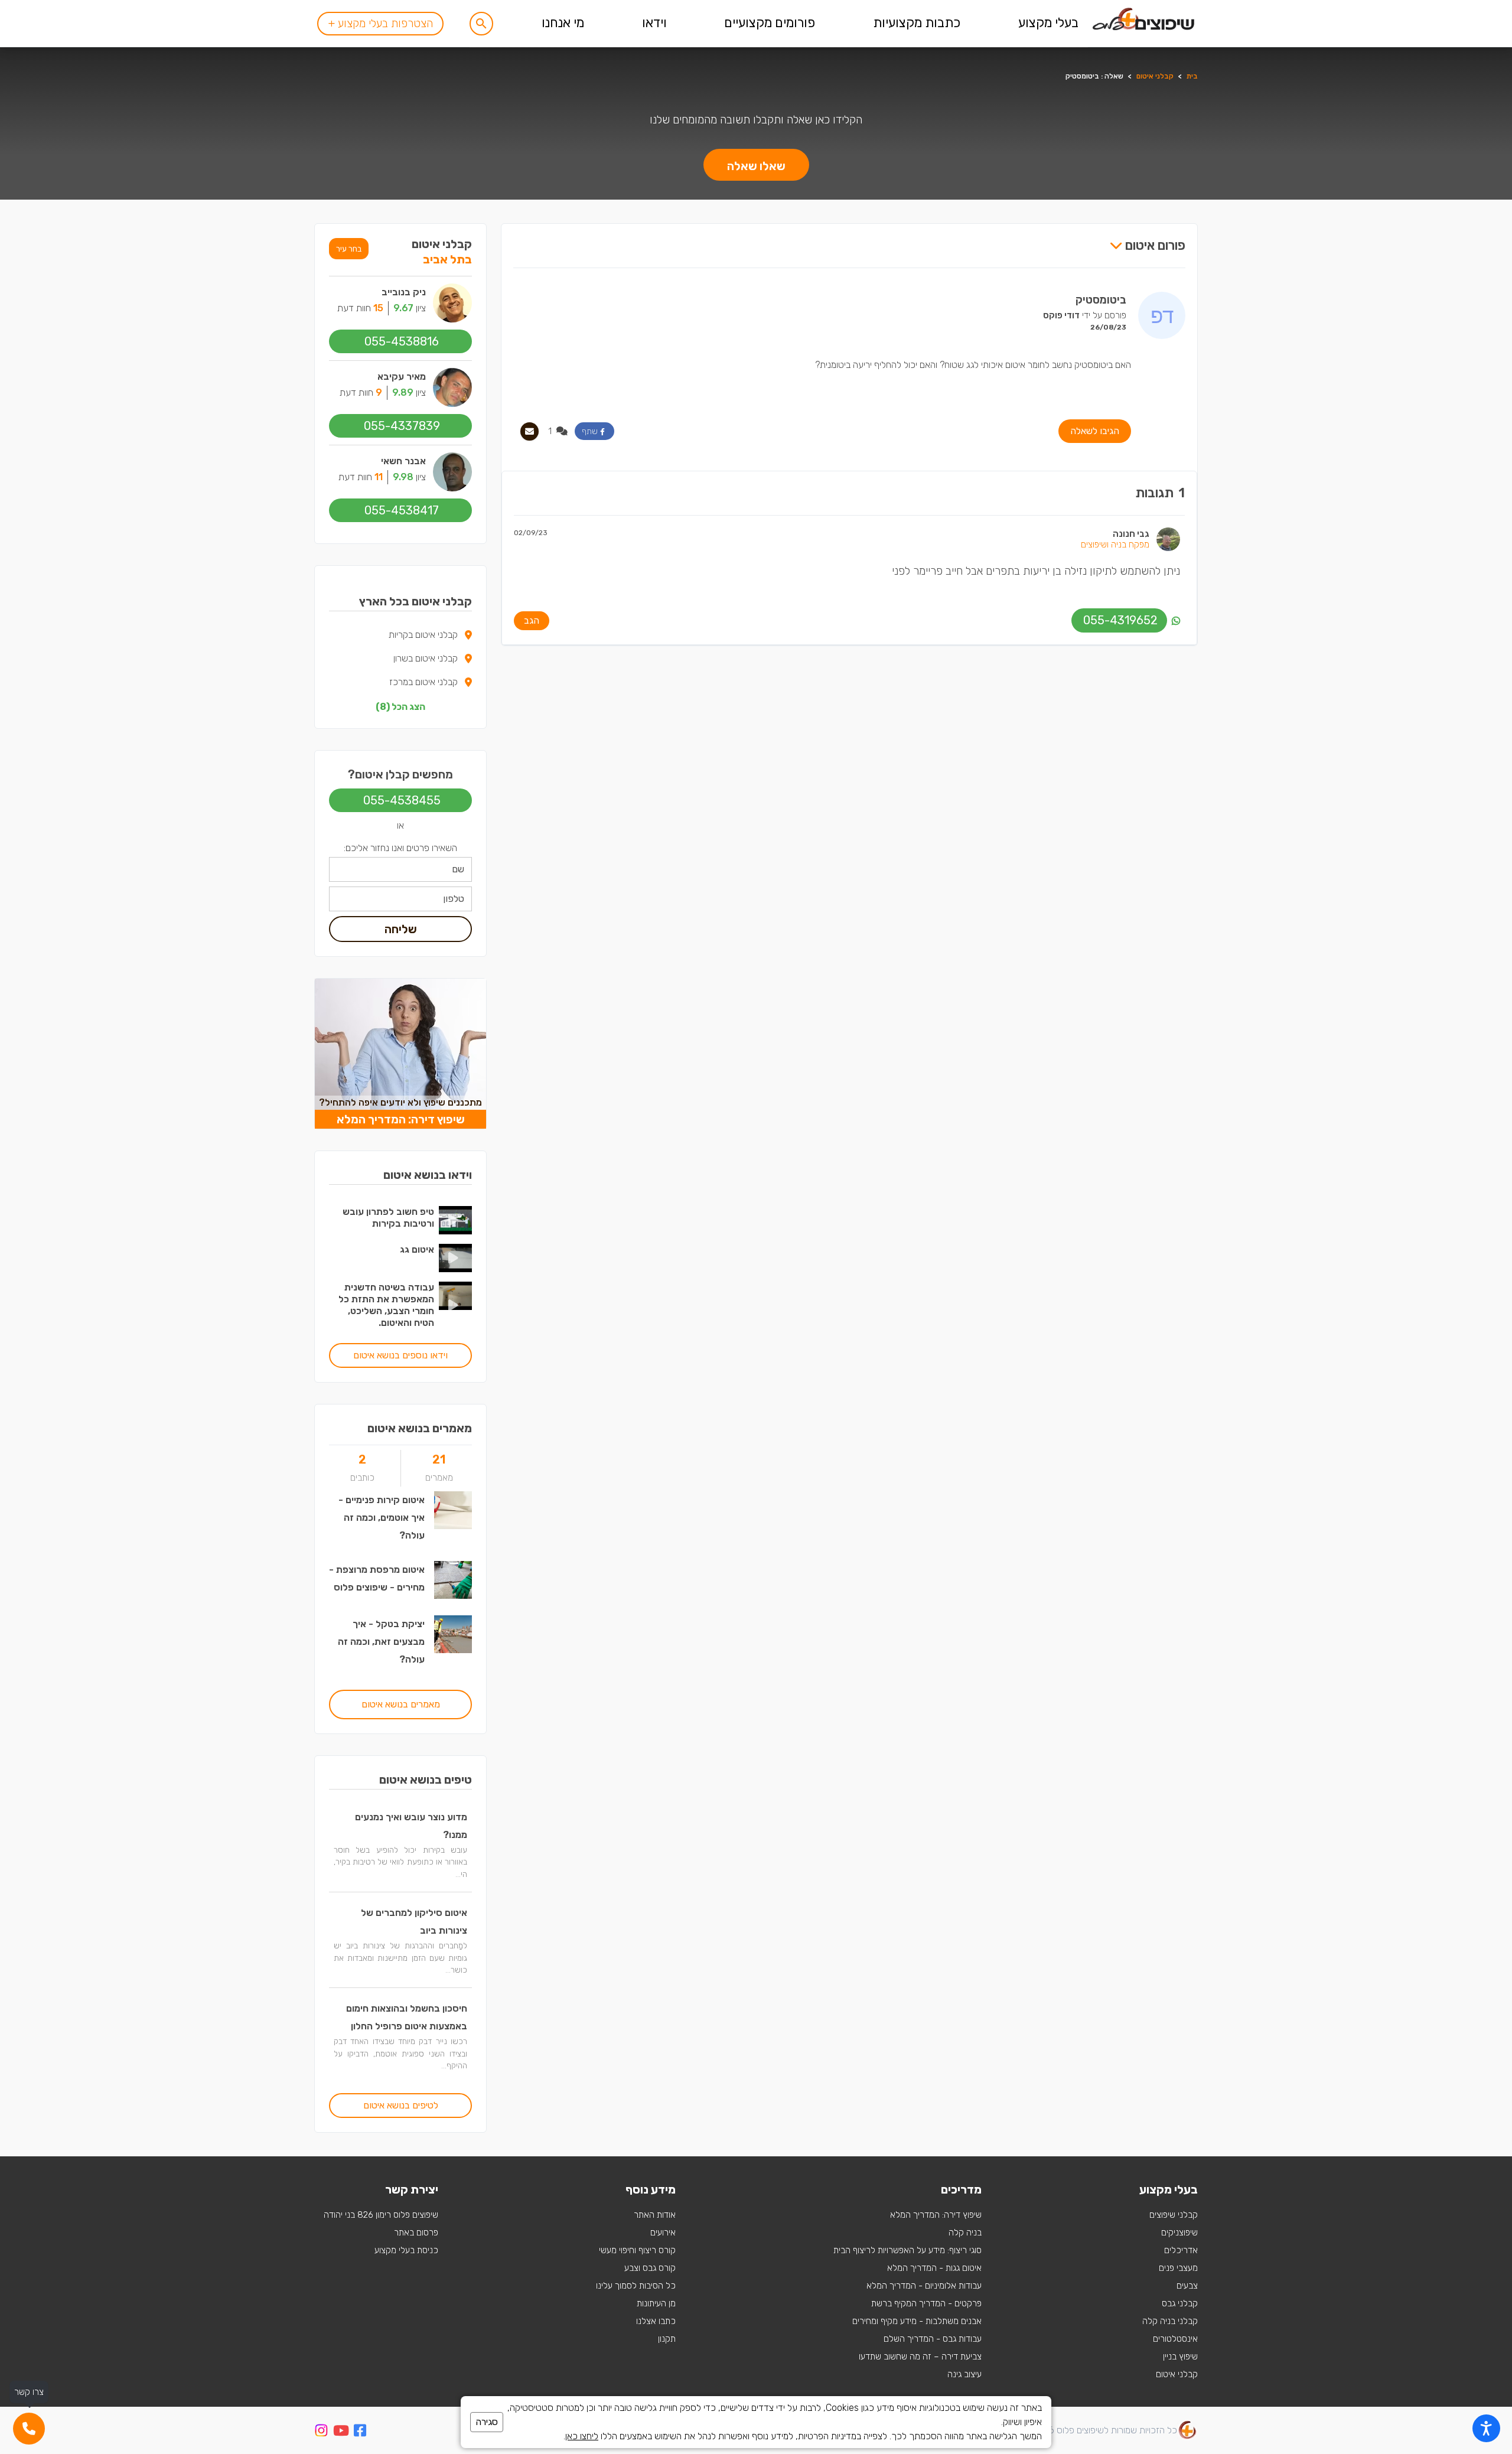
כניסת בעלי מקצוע (406, 2250)
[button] (481, 24)
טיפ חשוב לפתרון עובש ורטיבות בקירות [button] (388, 1218)
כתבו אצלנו (656, 2321)
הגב (532, 620)
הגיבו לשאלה (1095, 431)
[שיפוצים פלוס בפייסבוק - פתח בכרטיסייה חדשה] (360, 2432)
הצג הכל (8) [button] (400, 707)
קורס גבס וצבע (650, 2268)
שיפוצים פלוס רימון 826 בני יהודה (381, 2215)
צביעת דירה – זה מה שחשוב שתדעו (920, 2357)
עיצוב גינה (964, 2374)
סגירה (487, 2422)
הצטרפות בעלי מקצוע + (380, 23)
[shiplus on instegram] (321, 2430)
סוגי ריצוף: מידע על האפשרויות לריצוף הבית (907, 2250)
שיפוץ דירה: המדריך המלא (936, 2215)
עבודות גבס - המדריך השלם (933, 2339)
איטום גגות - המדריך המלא (934, 2268)
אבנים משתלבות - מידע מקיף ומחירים (917, 2321)
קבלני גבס (1180, 2303)
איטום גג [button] (417, 1249)
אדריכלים (1181, 2250)
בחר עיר (349, 249)
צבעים (1187, 2286)
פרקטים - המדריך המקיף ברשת (926, 2303)
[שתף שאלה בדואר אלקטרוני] (529, 431)
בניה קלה (965, 2233)
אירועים (663, 2233)
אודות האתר (655, 2215)
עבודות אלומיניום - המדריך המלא (924, 2286)
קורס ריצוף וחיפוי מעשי (637, 2250)
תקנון (667, 2339)
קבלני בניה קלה (1170, 2321)
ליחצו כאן (582, 2436)
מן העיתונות (656, 2303)
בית (1192, 76)
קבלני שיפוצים (1174, 2215)
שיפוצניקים (1179, 2233)
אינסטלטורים (1175, 2339)
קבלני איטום (1155, 76)
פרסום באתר (416, 2233)
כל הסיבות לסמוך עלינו (636, 2286)
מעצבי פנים (1178, 2268)
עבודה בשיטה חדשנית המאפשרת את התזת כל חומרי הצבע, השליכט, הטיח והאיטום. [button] (386, 1305)
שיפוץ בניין (1180, 2357)
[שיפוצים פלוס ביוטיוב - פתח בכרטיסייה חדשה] (341, 2432)
